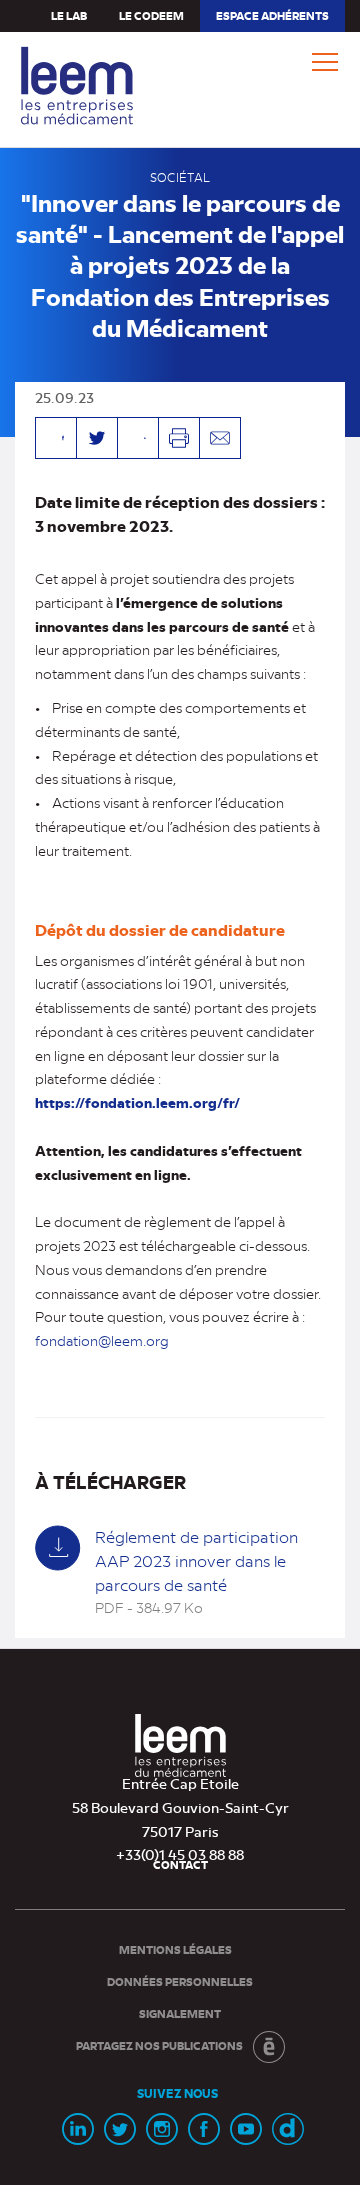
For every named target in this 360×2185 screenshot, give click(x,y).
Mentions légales (175, 1949)
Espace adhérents (272, 20)
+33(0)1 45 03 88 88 (180, 1854)
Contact (180, 1864)
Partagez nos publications (159, 2045)
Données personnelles (180, 1981)
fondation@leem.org (102, 1340)
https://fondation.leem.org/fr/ (137, 1102)
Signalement (180, 2013)
